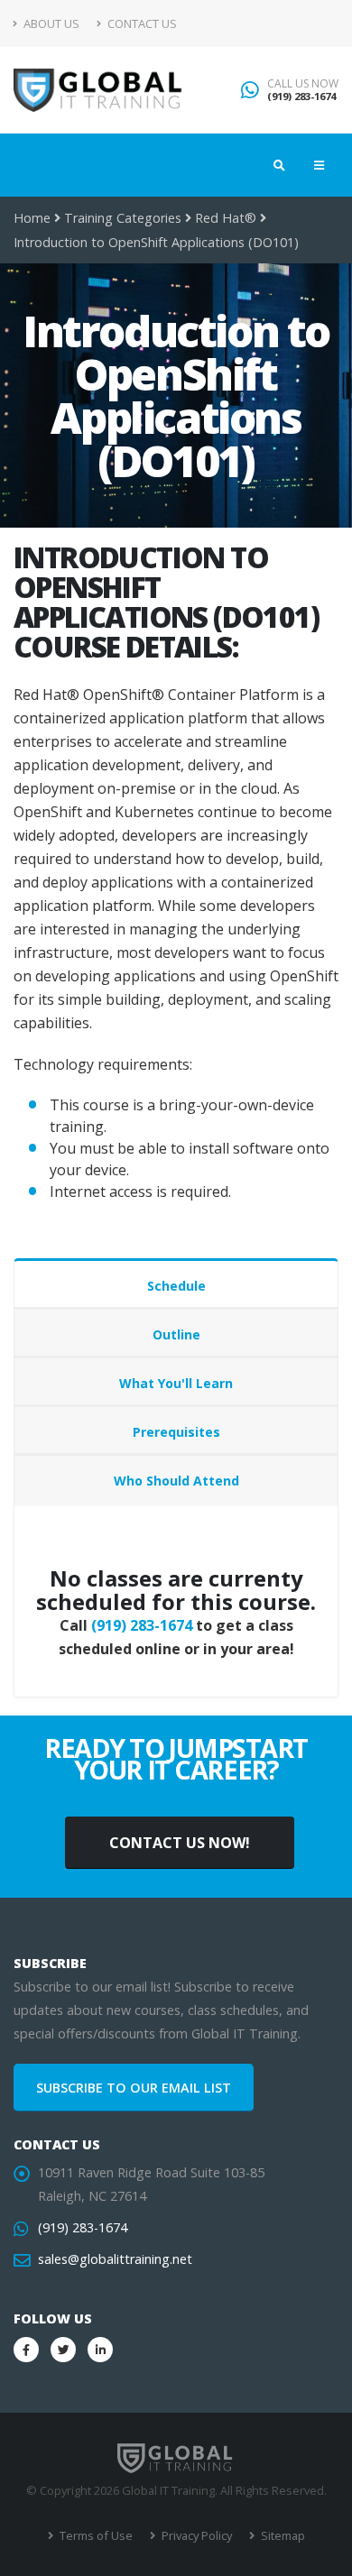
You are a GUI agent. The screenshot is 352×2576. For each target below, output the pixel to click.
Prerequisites (176, 1432)
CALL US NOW (303, 84)
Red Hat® (226, 218)
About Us (50, 23)
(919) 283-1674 (301, 96)
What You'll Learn (176, 1383)
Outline (176, 1334)
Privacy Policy (195, 2535)
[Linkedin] (100, 2350)
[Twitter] (63, 2350)
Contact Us (141, 23)
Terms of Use (95, 2535)
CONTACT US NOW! (180, 1843)
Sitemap (282, 2535)
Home (32, 218)
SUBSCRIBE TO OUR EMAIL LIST (134, 2088)
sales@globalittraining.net (115, 2259)
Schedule (176, 1286)
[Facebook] (26, 2350)
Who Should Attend (176, 1481)
